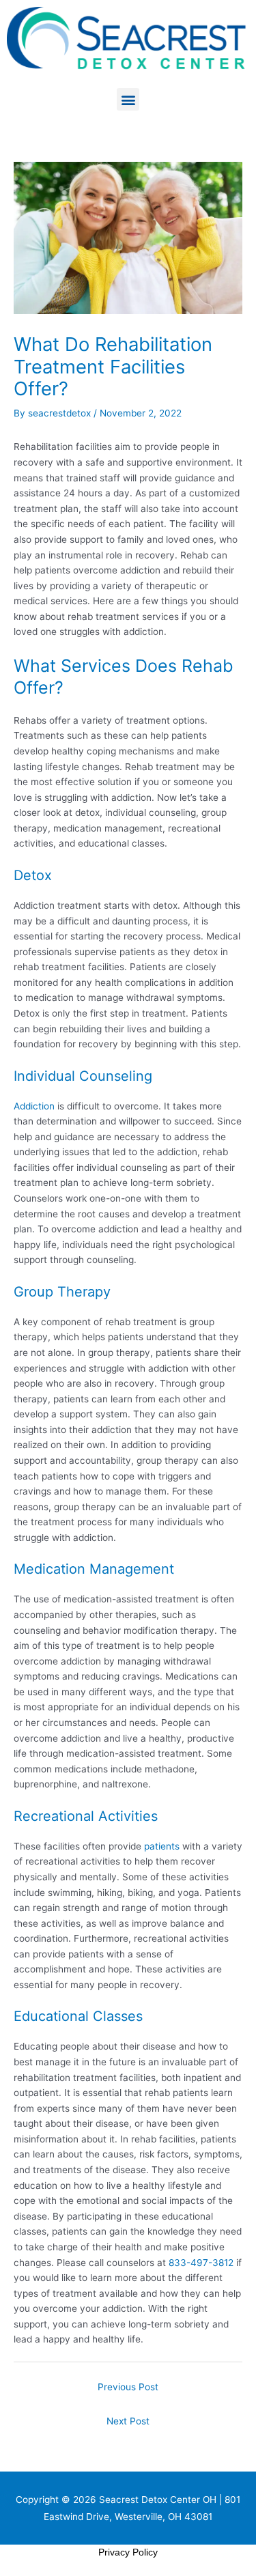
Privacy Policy (128, 2552)
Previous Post (128, 2387)
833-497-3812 (201, 2263)
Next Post (128, 2421)
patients (162, 1846)
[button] (128, 99)
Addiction (34, 1106)
